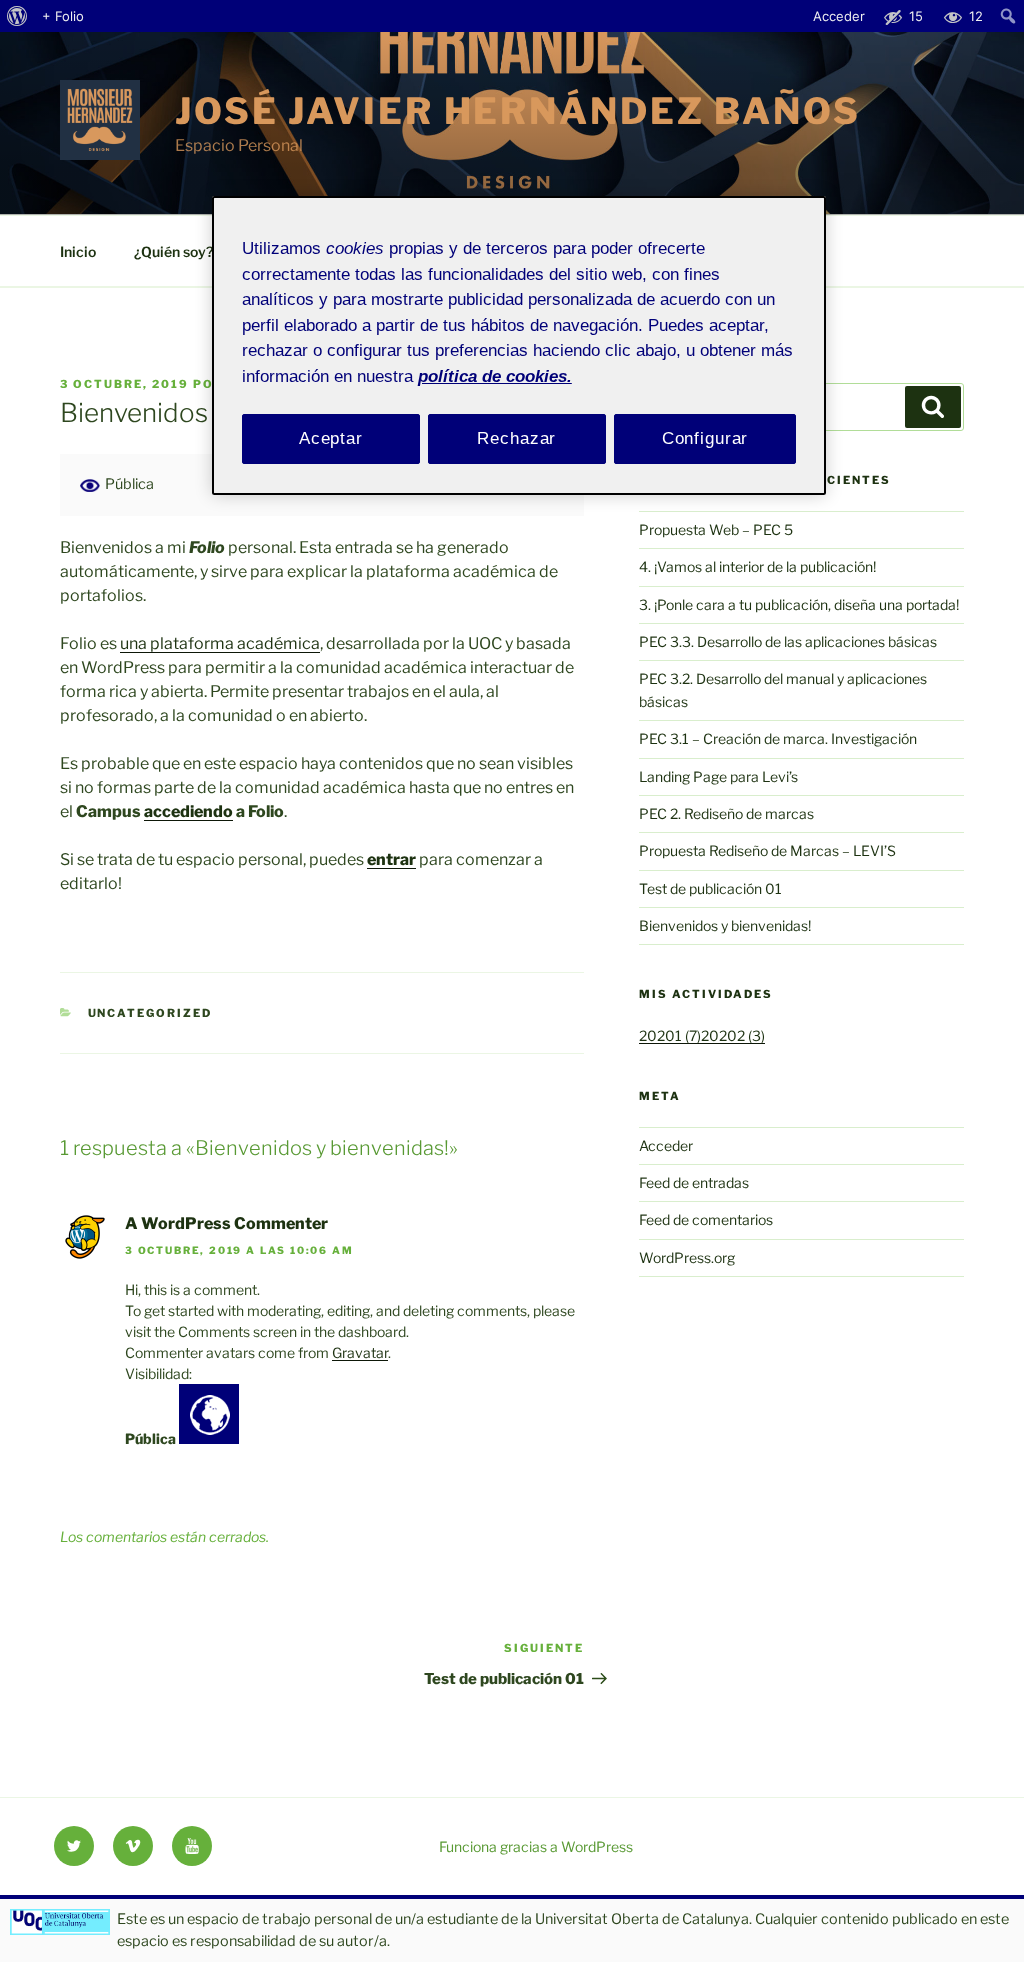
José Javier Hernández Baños (518, 111)
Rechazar (516, 438)
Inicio (78, 251)
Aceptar (331, 438)
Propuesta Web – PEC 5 (716, 529)
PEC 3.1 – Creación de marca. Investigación (778, 738)
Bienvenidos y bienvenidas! (725, 925)
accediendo (188, 811)
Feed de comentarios (706, 1219)
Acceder (666, 1145)
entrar (391, 859)
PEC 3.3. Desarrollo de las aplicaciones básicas (788, 641)
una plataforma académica (220, 643)
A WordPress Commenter (226, 1223)
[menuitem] (17, 16)
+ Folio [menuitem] (63, 16)
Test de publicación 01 (710, 888)
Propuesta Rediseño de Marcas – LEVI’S (767, 850)
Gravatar (360, 1352)
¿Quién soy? (173, 251)
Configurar (705, 438)
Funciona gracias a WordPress (536, 1846)
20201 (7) (670, 1035)
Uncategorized (150, 1013)
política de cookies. (495, 376)
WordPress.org (687, 1257)
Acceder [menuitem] (839, 16)
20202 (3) (733, 1035)
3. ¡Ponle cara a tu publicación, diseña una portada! (799, 604)
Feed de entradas (694, 1182)
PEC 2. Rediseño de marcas (726, 813)
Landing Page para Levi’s (718, 776)
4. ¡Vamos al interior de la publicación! (757, 566)
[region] (519, 345)
